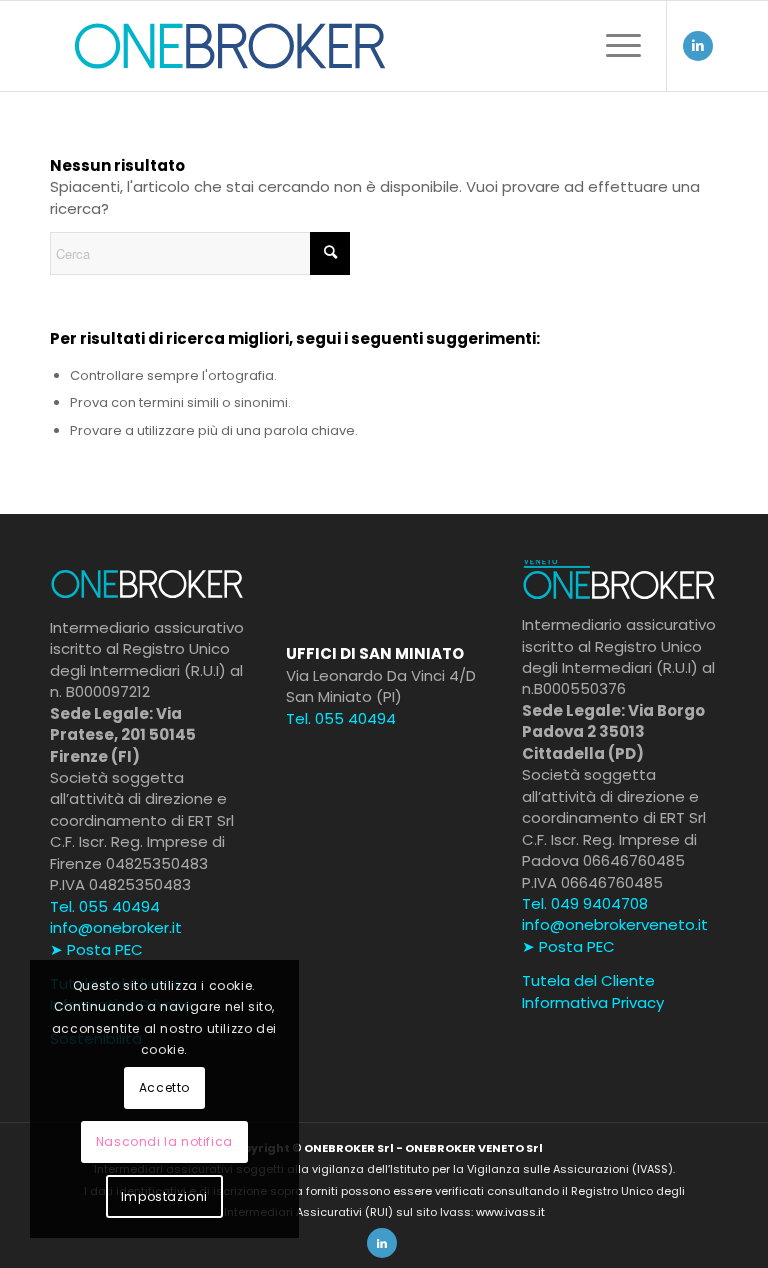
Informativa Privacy (593, 1002)
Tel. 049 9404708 (585, 903)
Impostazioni (164, 1196)
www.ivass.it (510, 1212)
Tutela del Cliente (588, 980)
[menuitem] (613, 46)
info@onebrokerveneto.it (615, 924)
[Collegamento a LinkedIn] (698, 46)
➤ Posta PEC (96, 949)
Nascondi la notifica (164, 1141)
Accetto (164, 1087)
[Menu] (613, 46)
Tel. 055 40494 (105, 906)
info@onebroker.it (116, 927)
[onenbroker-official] (230, 46)
